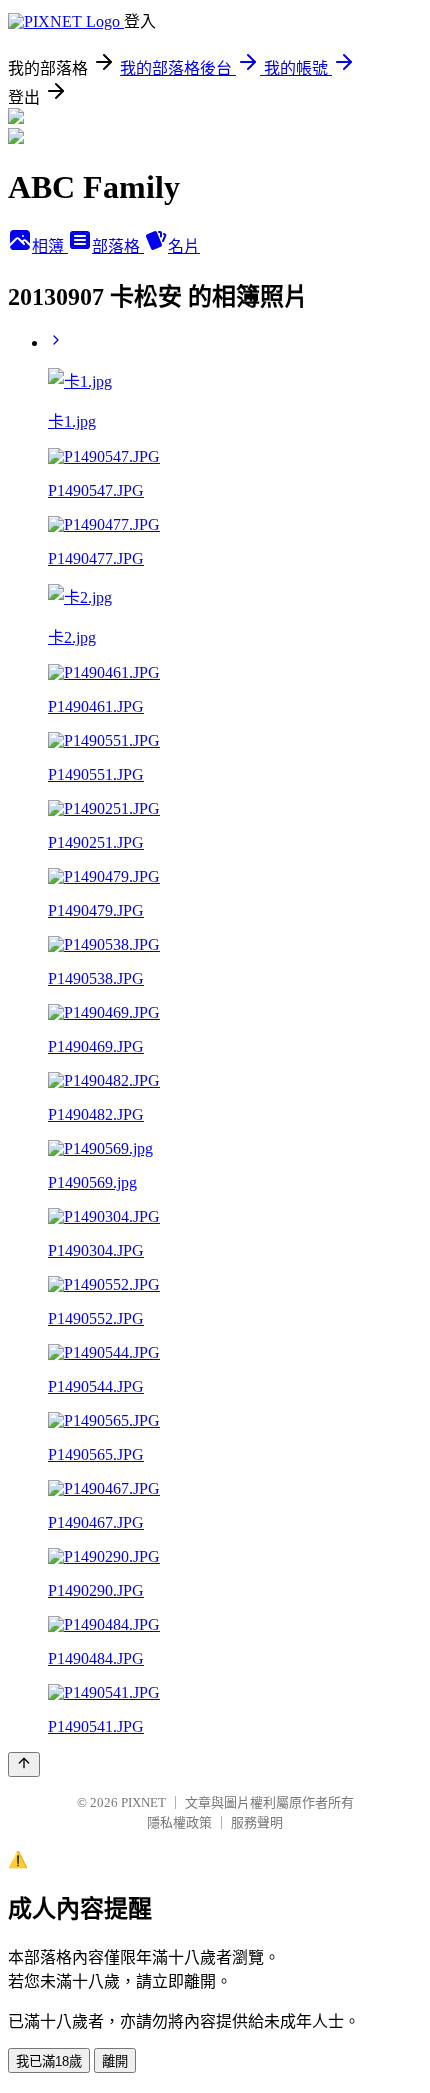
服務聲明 (257, 1822)
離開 (115, 2061)
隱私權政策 (179, 1822)
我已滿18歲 (49, 2061)
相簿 (50, 246)
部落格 (118, 246)
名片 (184, 246)
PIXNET (143, 1802)
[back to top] (24, 1764)
